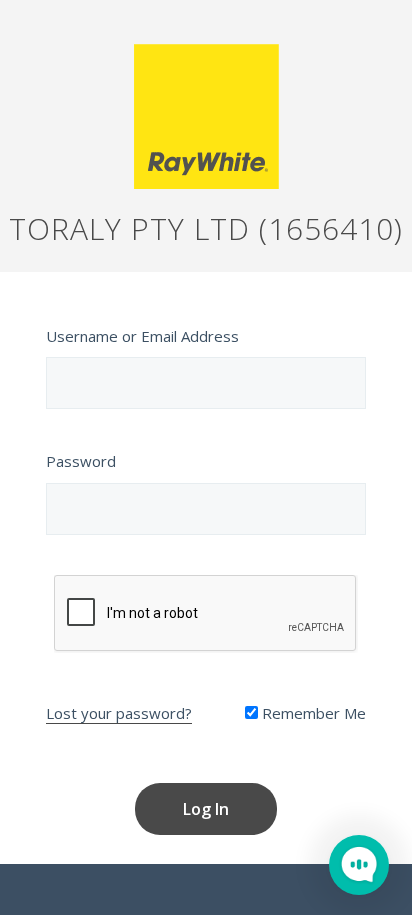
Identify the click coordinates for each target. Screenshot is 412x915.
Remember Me (312, 713)
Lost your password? (119, 713)
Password (81, 461)
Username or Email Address (142, 336)
